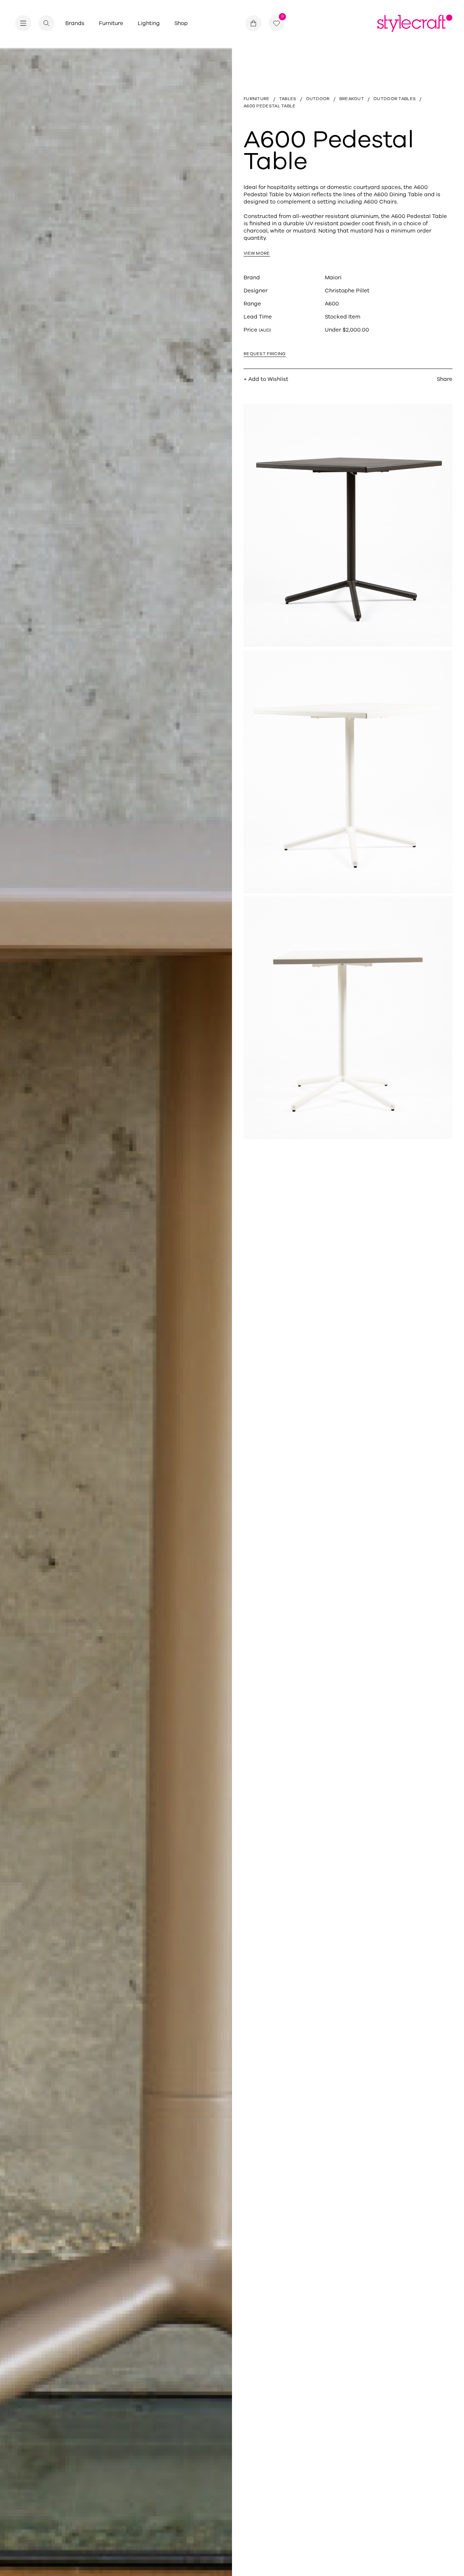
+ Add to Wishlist (266, 379)
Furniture (111, 23)
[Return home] (415, 23)
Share (445, 379)
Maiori (333, 278)
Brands (75, 23)
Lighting (149, 23)
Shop (181, 23)
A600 (332, 304)
